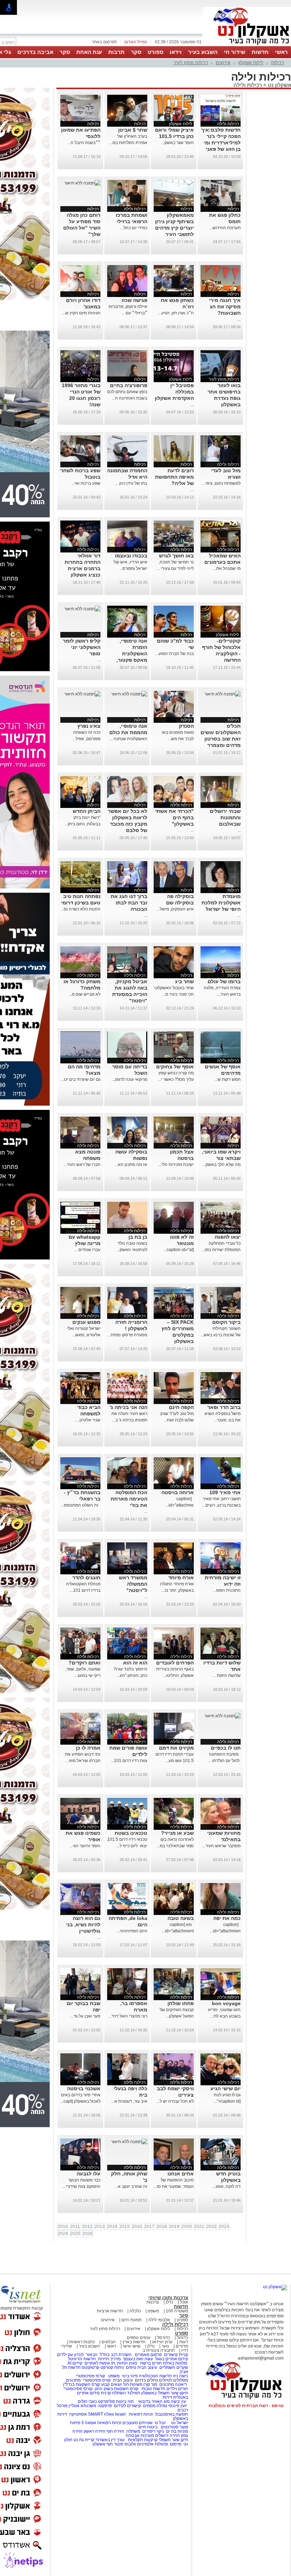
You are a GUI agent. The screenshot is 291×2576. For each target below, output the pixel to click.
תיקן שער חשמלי (173, 2440)
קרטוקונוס (90, 2367)
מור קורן (150, 2384)
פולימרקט (106, 2401)
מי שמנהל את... (227, 568)
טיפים (131, 2367)
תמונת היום (131, 2320)
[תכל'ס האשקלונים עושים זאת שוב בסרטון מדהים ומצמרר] (223, 694)
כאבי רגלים (87, 2401)
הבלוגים (109, 2342)
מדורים (182, 2346)
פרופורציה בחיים (129, 385)
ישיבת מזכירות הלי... (176, 1165)
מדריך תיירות (109, 2359)
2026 (88, 2234)
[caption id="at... (179, 1250)
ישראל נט (179, 2423)
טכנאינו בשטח (131, 1833)
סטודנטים (170, 2427)
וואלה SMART (101, 2414)
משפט (153, 2311)
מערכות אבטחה (140, 2435)
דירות (167, 2397)
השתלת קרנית (113, 2393)
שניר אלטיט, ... (87, 1420)
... (239, 319)
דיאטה (181, 2384)
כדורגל (182, 2338)
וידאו (176, 52)
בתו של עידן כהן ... (131, 483)
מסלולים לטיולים (174, 2380)
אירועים (223, 63)
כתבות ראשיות (82, 2342)
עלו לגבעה (89, 2174)
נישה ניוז (180, 2376)
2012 (87, 2227)
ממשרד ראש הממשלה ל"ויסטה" (133, 1584)
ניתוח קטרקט (112, 2367)
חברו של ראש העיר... (82, 1165)
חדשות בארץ (134, 2342)
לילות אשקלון (251, 63)
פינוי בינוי (129, 2376)
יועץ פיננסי (178, 2406)
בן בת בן (138, 1237)
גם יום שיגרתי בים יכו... (81, 1079)
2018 (162, 2227)
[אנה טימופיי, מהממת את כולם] (129, 694)
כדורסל (164, 2338)
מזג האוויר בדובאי (154, 2401)
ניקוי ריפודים (153, 2431)
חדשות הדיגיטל (81, 2359)
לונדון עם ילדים (70, 2355)
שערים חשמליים (173, 2367)
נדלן (169, 2302)
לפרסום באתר (104, 42)
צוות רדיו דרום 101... (129, 1761)
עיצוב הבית (147, 2367)
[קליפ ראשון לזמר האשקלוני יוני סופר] (82, 609)
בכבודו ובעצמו (131, 556)
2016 (137, 2227)
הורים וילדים (177, 2389)
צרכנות (153, 2302)
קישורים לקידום (127, 2406)
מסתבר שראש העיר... (221, 1846)
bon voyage (226, 2003)
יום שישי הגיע (226, 2088)
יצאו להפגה (228, 1237)
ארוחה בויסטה (178, 1492)
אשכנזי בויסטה (84, 2088)
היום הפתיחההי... (132, 1931)
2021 (199, 2227)
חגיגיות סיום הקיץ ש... (81, 313)
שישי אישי (132, 2346)
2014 (112, 2227)
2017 (149, 2227)
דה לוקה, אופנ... (226, 2186)
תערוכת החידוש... (225, 228)
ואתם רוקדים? (84, 1663)
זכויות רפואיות (141, 2414)
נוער (165, 2346)
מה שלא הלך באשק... (221, 1165)
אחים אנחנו (181, 2174)
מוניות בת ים (177, 2431)
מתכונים (73, 2380)
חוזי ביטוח (125, 2401)
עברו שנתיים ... (87, 1250)
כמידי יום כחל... (134, 228)
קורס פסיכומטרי (97, 2380)
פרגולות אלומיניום (152, 2444)
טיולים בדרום (146, 2380)
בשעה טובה (181, 1918)
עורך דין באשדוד (110, 2440)
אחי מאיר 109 (225, 1492)
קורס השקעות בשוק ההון (117, 2389)
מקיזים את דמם (176, 1748)
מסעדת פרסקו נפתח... (127, 1335)
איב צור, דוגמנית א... (129, 2101)
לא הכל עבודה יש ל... (175, 2101)
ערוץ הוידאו (162, 2342)
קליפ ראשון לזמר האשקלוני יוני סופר (82, 647)
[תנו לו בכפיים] (223, 1716)
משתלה (133, 2431)
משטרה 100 (177, 2311)
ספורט (155, 52)
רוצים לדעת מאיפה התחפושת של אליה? (174, 477)
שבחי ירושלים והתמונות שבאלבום (225, 818)
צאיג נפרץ (89, 726)
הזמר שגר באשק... (177, 143)
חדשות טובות (153, 2389)
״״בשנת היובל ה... (84, 143)
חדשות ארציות (110, 2311)
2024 (63, 2234)
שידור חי (235, 52)
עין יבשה (178, 2401)
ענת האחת (89, 52)
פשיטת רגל (133, 2384)
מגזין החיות (127, 2363)
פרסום (175, 2444)
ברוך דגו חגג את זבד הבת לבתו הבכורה (129, 903)
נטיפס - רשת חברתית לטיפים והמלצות (246, 2406)
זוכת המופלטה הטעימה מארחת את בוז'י (129, 1499)
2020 (187, 2227)
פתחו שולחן (181, 2003)
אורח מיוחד (181, 1578)
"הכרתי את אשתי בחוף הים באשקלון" (174, 818)
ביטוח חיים (148, 2427)
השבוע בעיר (203, 52)
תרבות (116, 52)
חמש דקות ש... (227, 1079)
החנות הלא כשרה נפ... (80, 909)
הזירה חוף (115, 2431)
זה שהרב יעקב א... (131, 2186)
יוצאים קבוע (112, 2384)
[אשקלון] (247, 45)
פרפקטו (105, 2406)
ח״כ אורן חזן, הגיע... (176, 313)
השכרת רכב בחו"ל (116, 2355)
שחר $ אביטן (133, 130)
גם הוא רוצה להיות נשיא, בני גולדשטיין (83, 1925)
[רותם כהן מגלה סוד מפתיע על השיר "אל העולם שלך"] (82, 183)
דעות (184, 2342)
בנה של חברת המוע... (175, 654)
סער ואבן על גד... (85, 2016)
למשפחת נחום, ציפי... (221, 483)
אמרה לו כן (88, 1748)
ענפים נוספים (139, 2338)
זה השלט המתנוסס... (81, 1505)
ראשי (281, 52)
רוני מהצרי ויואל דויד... (128, 2016)
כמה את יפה (227, 1918)
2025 (75, 2234)
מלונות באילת (175, 2363)
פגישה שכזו (134, 300)
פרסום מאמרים (148, 2355)
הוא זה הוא (135, 1663)
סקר (136, 52)
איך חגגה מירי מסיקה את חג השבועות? (225, 307)
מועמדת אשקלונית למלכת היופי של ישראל (221, 903)
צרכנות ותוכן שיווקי (168, 2298)
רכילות (278, 63)
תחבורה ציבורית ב (159, 2350)
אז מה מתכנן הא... (131, 1165)
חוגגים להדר (86, 1578)
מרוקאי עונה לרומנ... (129, 1079)
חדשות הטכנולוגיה (155, 2376)
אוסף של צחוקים (175, 1067)
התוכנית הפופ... (227, 1590)
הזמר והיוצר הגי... (85, 1846)
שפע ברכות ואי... (86, 483)
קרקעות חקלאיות (142, 2440)
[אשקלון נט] (275, 2287)
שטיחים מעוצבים (138, 2423)
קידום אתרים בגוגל (171, 2359)
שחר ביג (184, 981)
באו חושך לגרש (176, 556)
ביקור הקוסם (226, 1322)
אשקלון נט (279, 85)
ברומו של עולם (224, 981)
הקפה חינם (181, 1407)
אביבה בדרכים (35, 52)
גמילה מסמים (155, 2406)
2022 (212, 2227)
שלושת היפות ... (227, 1675)
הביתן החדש (87, 811)
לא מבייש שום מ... (84, 994)
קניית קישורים (176, 2355)
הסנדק (186, 726)
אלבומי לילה (159, 2320)
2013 (100, 2227)
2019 (174, 2227)
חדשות (260, 52)
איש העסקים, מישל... (175, 909)
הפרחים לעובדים (175, 1663)
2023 (224, 2227)
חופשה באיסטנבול (172, 2414)
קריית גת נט (84, 2440)
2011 (75, 2227)
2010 (63, 2227)
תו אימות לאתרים (99, 2363)
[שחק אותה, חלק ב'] (129, 2142)
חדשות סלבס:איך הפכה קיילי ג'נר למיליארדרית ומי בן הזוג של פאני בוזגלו (221, 143)
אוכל (184, 2302)
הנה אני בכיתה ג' (128, 1407)
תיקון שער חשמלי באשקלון (165, 2393)
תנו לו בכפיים (226, 1748)
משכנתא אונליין (82, 2406)
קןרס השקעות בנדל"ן (82, 2384)
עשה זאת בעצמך (138, 2359)
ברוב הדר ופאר (224, 1407)
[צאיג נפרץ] (82, 694)
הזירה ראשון (95, 2431)
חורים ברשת (150, 2363)
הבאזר (92, 2355)
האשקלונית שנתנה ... (128, 739)
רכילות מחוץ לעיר (191, 63)
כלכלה (135, 2311)
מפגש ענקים (86, 1322)
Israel (120, 2414)
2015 (125, 2227)
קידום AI (75, 2363)
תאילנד (134, 2393)
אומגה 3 (89, 2423)
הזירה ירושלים (168, 2435)
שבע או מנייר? (177, 1833)
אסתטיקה (78, 2414)
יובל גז (160, 2423)
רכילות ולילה (248, 85)
